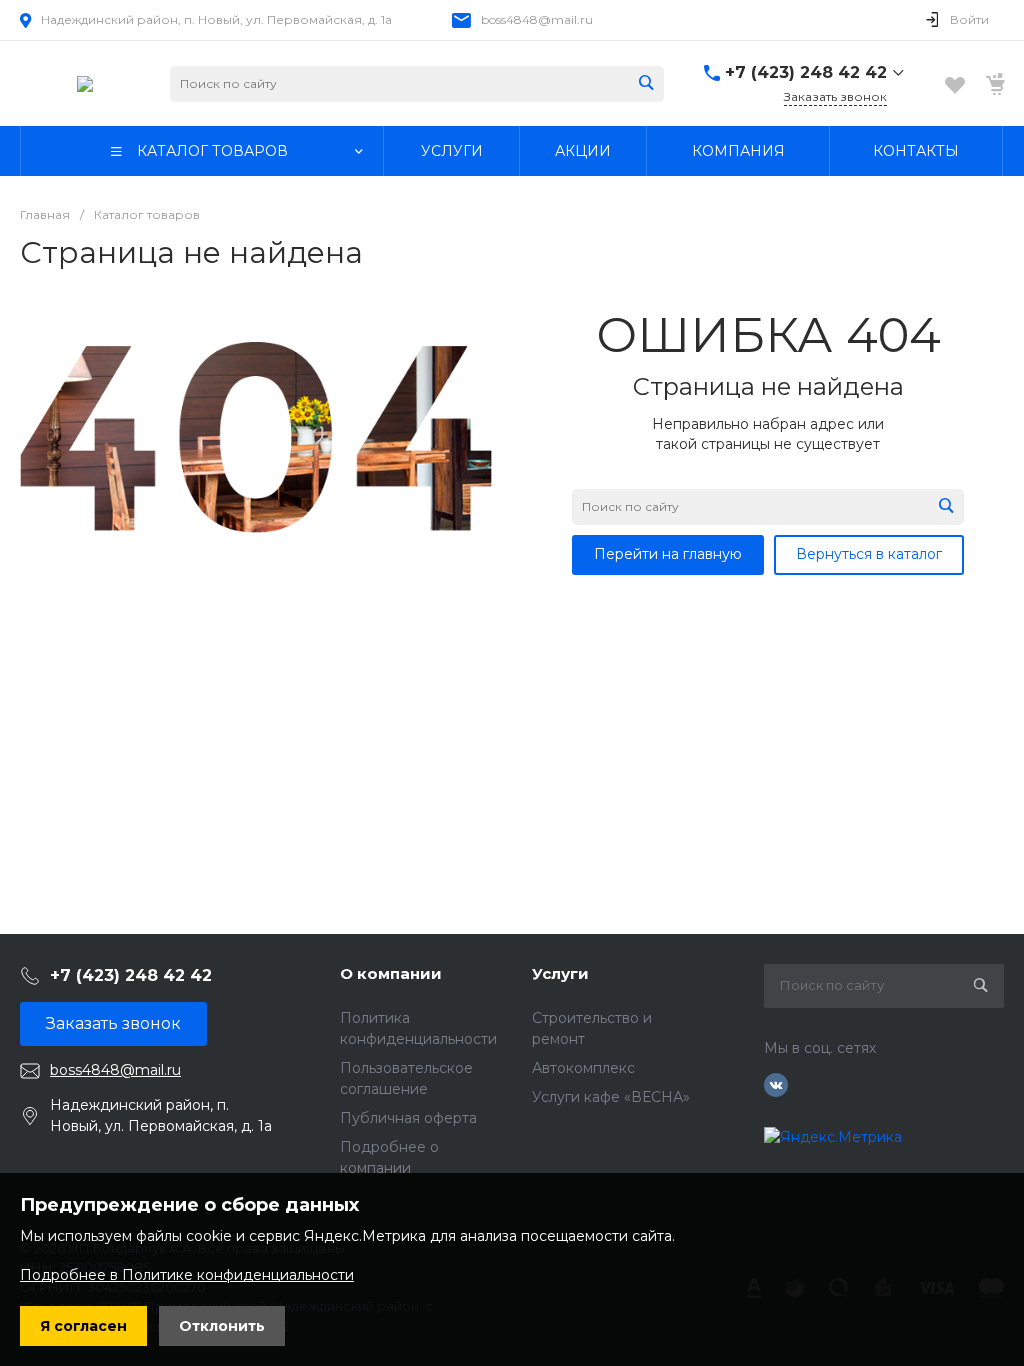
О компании (391, 973)
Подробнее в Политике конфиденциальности (187, 1275)
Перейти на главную (668, 554)
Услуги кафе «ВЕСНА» (611, 1097)
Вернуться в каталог (869, 554)
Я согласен (83, 1326)
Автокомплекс (583, 1068)
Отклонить (222, 1326)
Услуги (560, 973)
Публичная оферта (408, 1118)
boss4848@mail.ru (537, 19)
